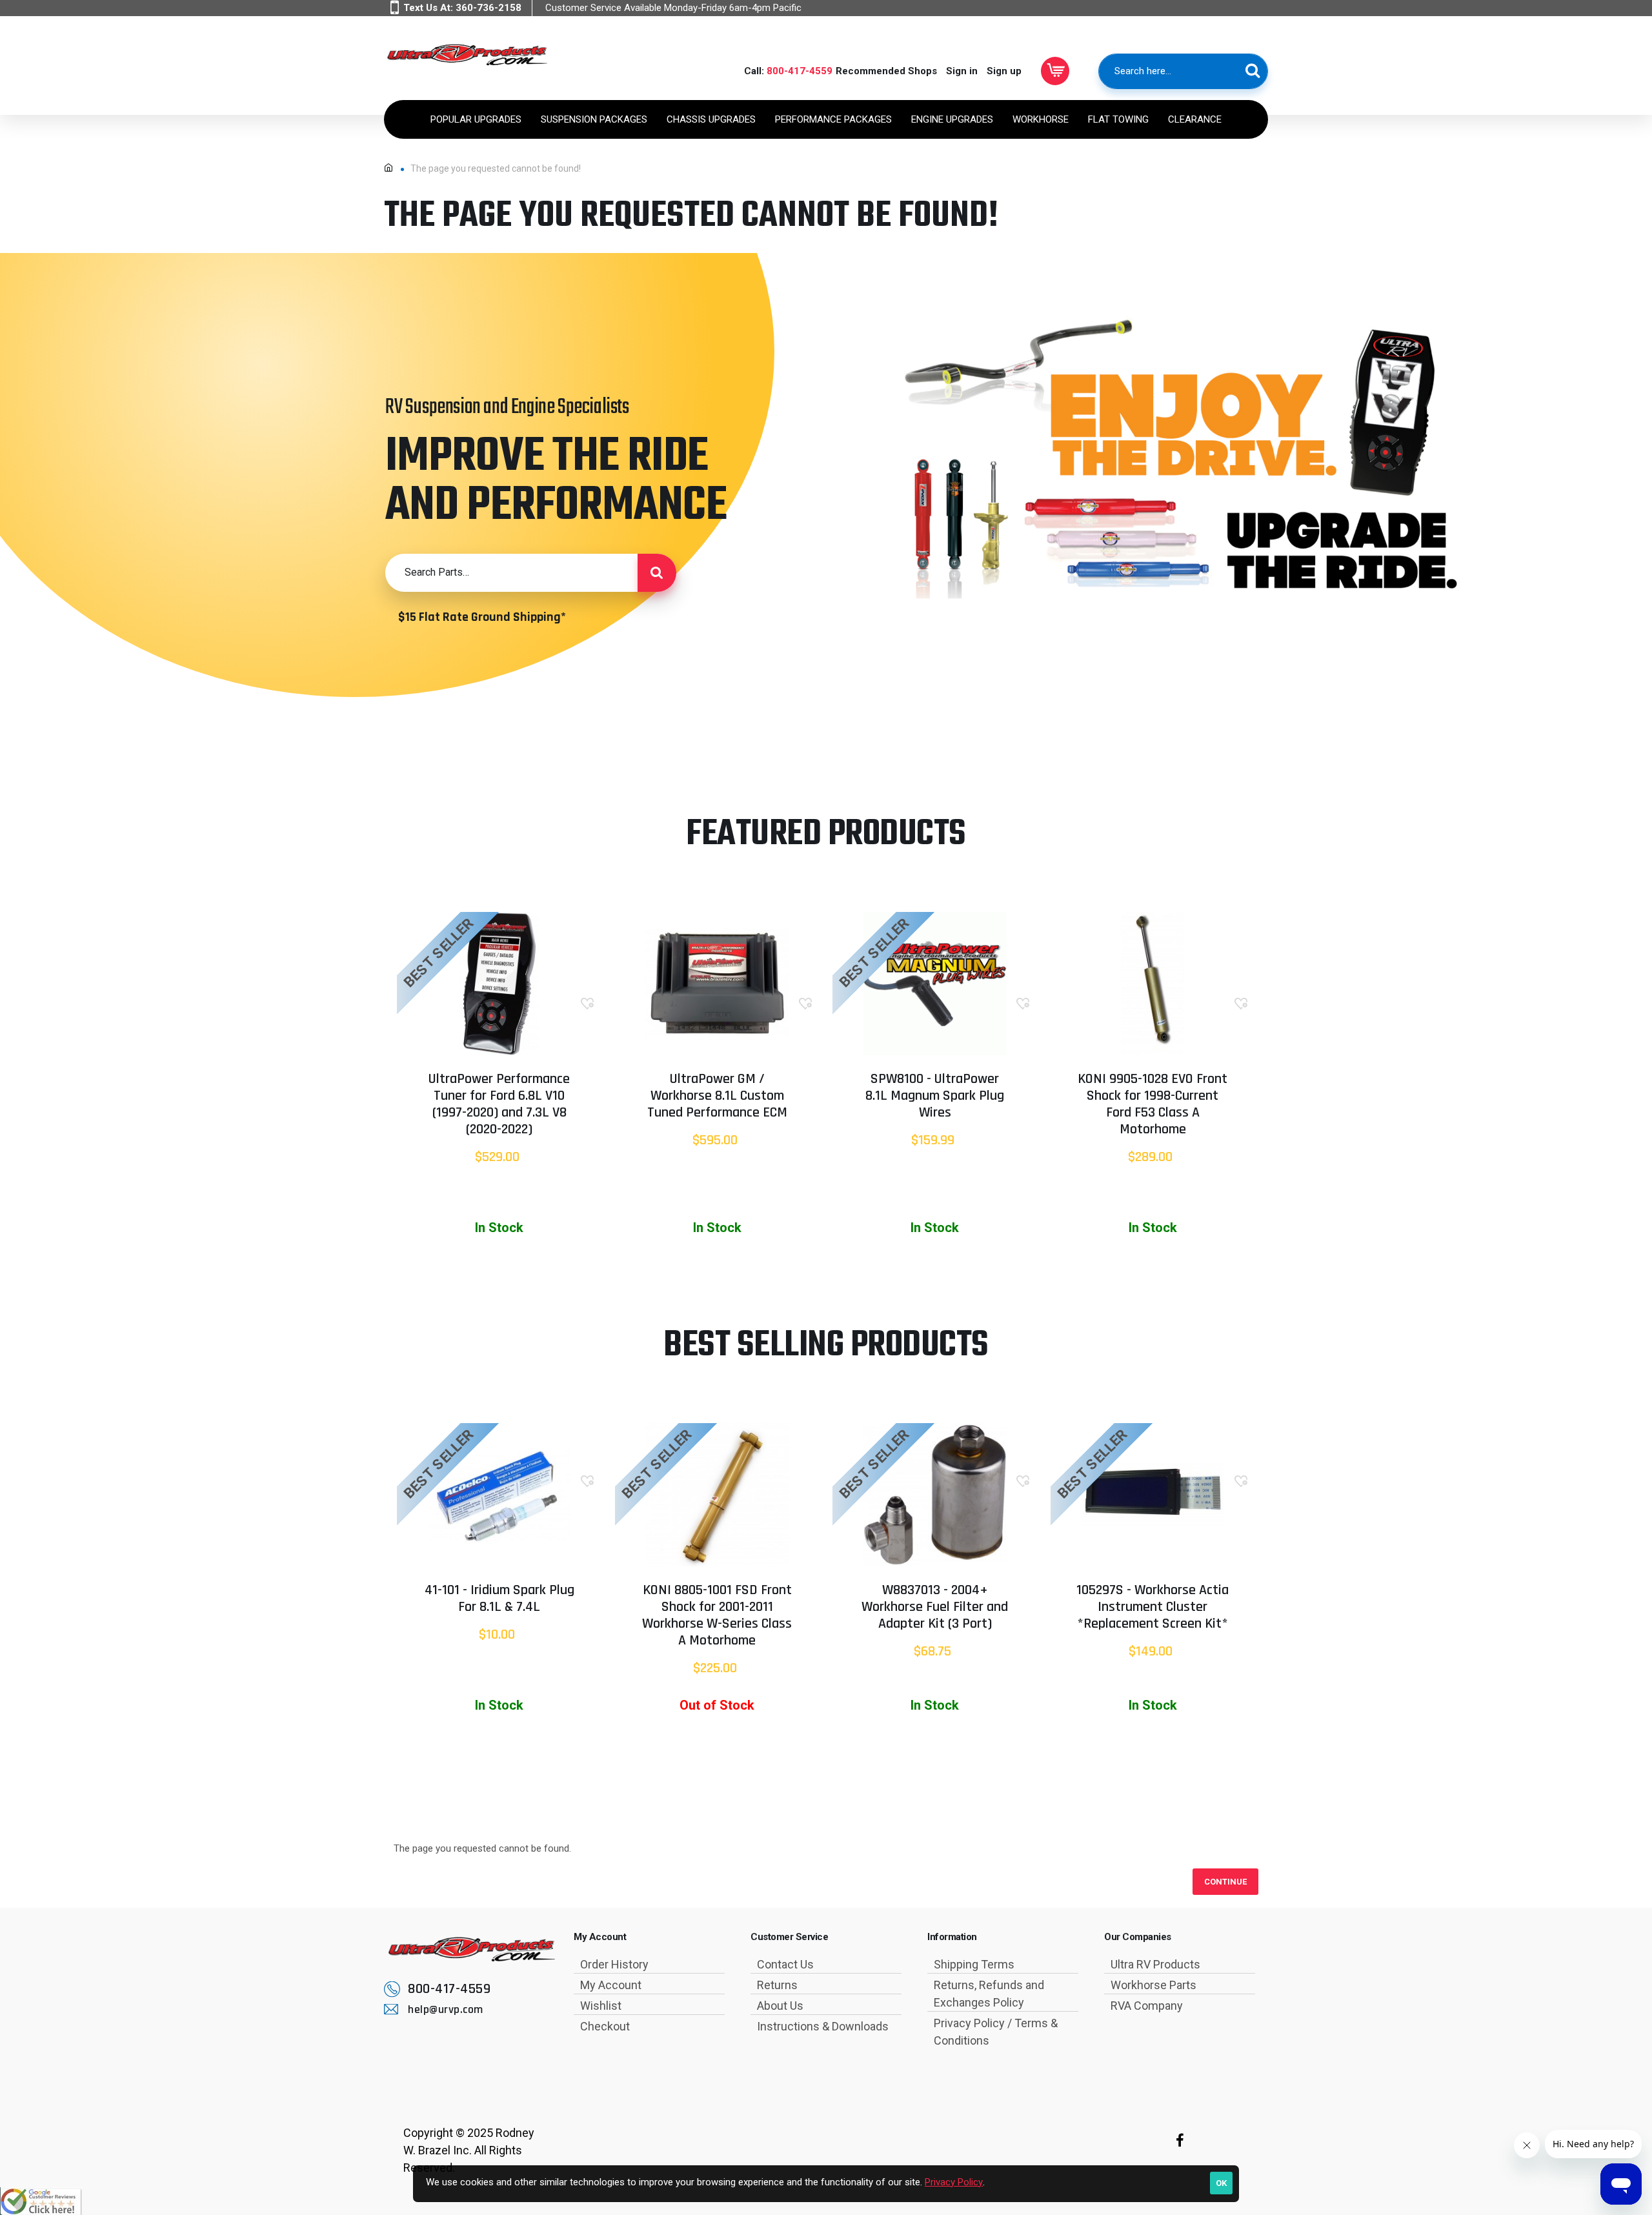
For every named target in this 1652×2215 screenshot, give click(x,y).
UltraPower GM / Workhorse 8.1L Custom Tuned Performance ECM (717, 1097)
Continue (1225, 1882)
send (657, 572)
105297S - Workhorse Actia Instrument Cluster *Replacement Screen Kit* (1153, 1608)
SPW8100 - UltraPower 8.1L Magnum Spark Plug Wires (935, 1097)
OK (1221, 2183)
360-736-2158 (489, 8)
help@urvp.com (446, 2009)
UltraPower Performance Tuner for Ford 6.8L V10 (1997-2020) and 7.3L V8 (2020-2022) (499, 1105)
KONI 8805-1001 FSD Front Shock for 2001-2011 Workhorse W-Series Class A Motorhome (717, 1616)
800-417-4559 (800, 71)
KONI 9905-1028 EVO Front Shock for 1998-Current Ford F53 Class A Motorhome (1153, 1105)
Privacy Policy (954, 2182)
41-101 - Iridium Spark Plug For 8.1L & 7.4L (499, 1599)
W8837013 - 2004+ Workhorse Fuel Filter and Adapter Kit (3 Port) (935, 1608)
